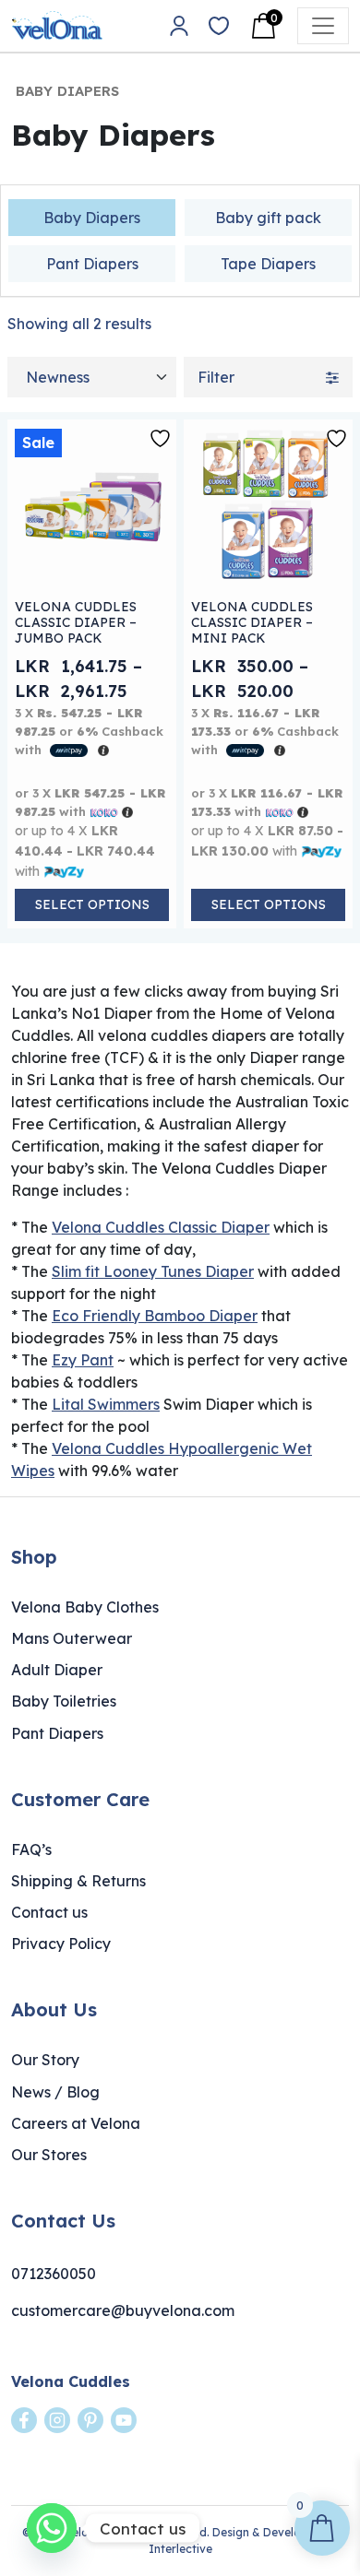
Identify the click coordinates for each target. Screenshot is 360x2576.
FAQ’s (31, 1849)
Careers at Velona (76, 2123)
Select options (92, 904)
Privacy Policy (61, 1944)
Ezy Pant (83, 1360)
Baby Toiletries (64, 1701)
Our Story (45, 2060)
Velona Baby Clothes (85, 1607)
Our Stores (49, 2155)
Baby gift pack (268, 218)
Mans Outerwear (72, 1638)
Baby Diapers (92, 218)
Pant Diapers (92, 264)
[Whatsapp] (52, 2528)
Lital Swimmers (106, 1404)
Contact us (49, 1912)
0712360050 (54, 2274)
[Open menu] (323, 26)
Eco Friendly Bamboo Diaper (155, 1316)
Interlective (180, 2549)
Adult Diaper (57, 1670)
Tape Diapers (268, 264)
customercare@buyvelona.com (123, 2310)
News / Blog (55, 2092)
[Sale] (92, 503)
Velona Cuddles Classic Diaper (161, 1227)
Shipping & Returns (78, 1881)
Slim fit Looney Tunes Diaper (153, 1271)
